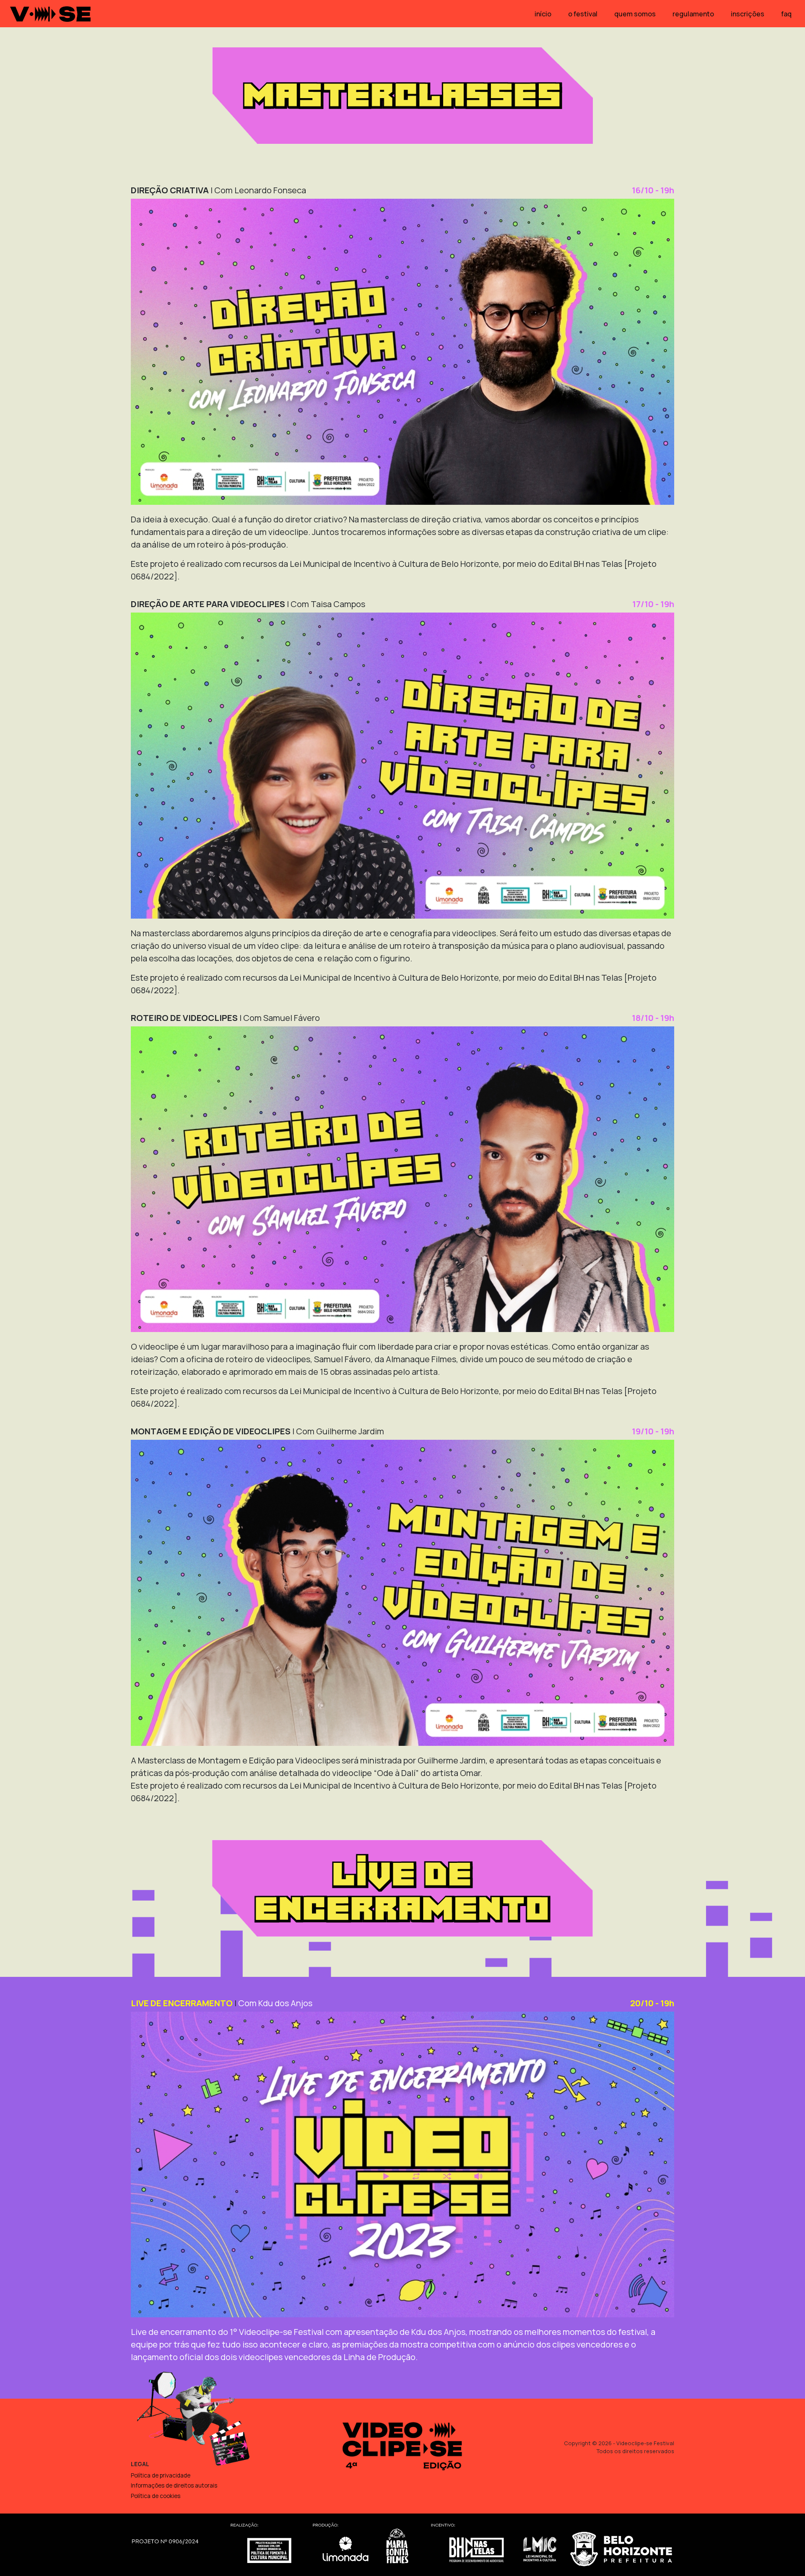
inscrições (748, 14)
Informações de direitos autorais (174, 2485)
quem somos (635, 14)
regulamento (693, 14)
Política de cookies (156, 2496)
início (543, 14)
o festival (583, 14)
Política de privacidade (161, 2475)
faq (786, 14)
